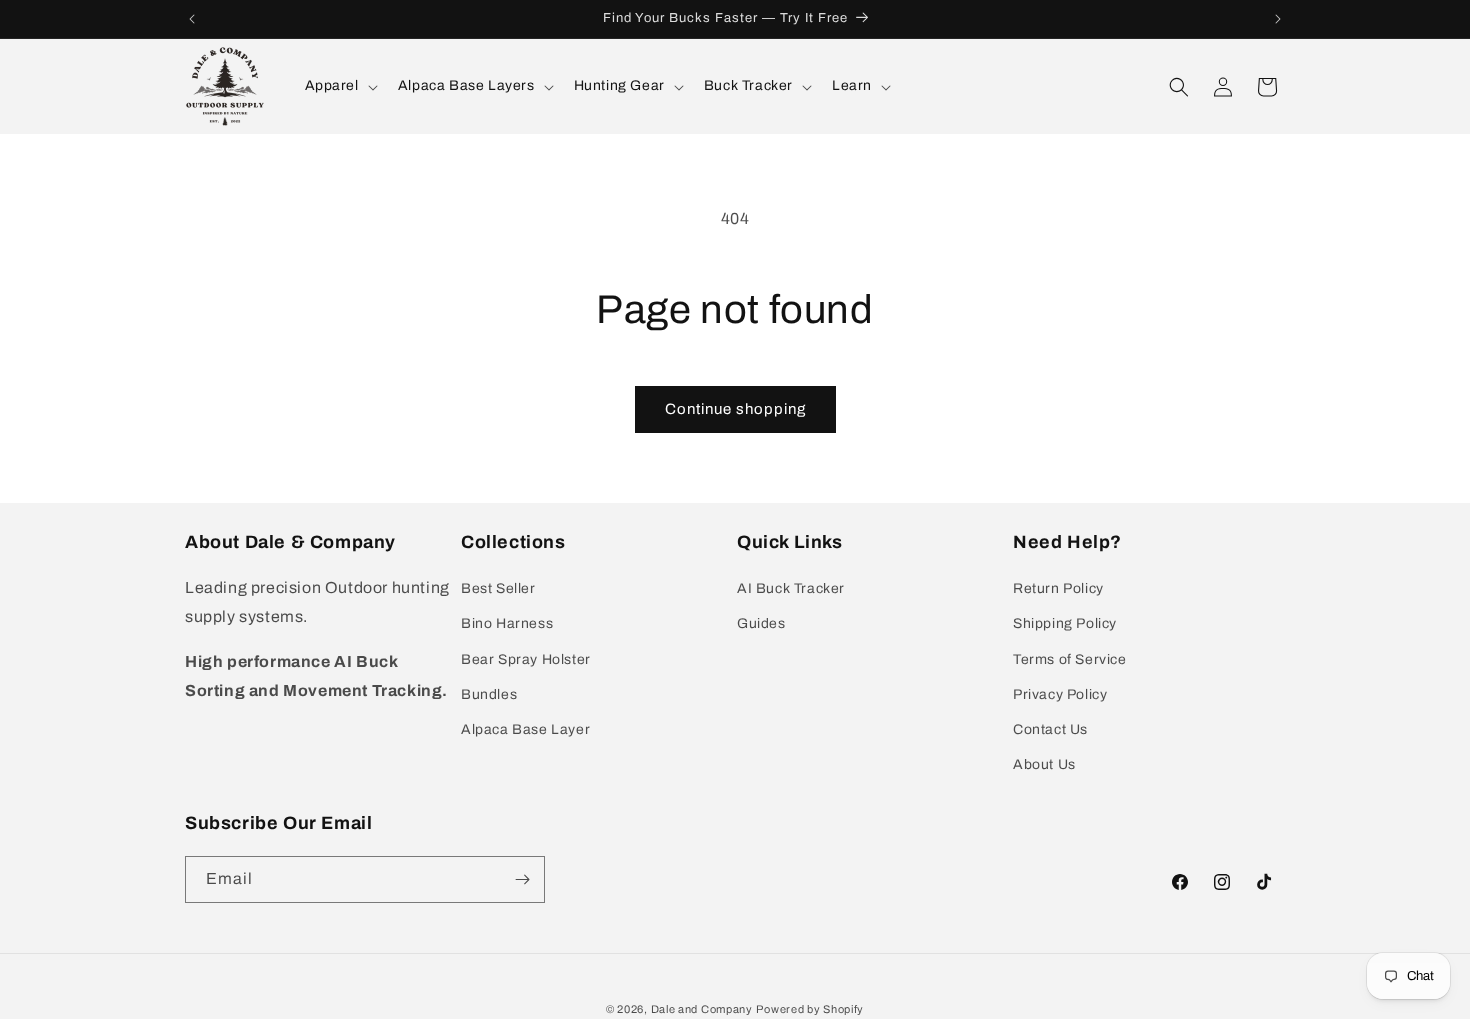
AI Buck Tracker (791, 588)
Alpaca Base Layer (525, 729)
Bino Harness (507, 623)
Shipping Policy (1065, 623)
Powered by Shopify (810, 1009)
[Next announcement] (1278, 19)
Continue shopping (735, 409)
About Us (1044, 764)
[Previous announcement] (192, 19)
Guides (761, 623)
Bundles (489, 694)
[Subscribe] (522, 879)
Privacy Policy (1060, 694)
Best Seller (498, 588)
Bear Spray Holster (526, 658)
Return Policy (1058, 588)
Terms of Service (1070, 658)
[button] (339, 86)
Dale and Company (702, 1009)
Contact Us (1050, 729)
